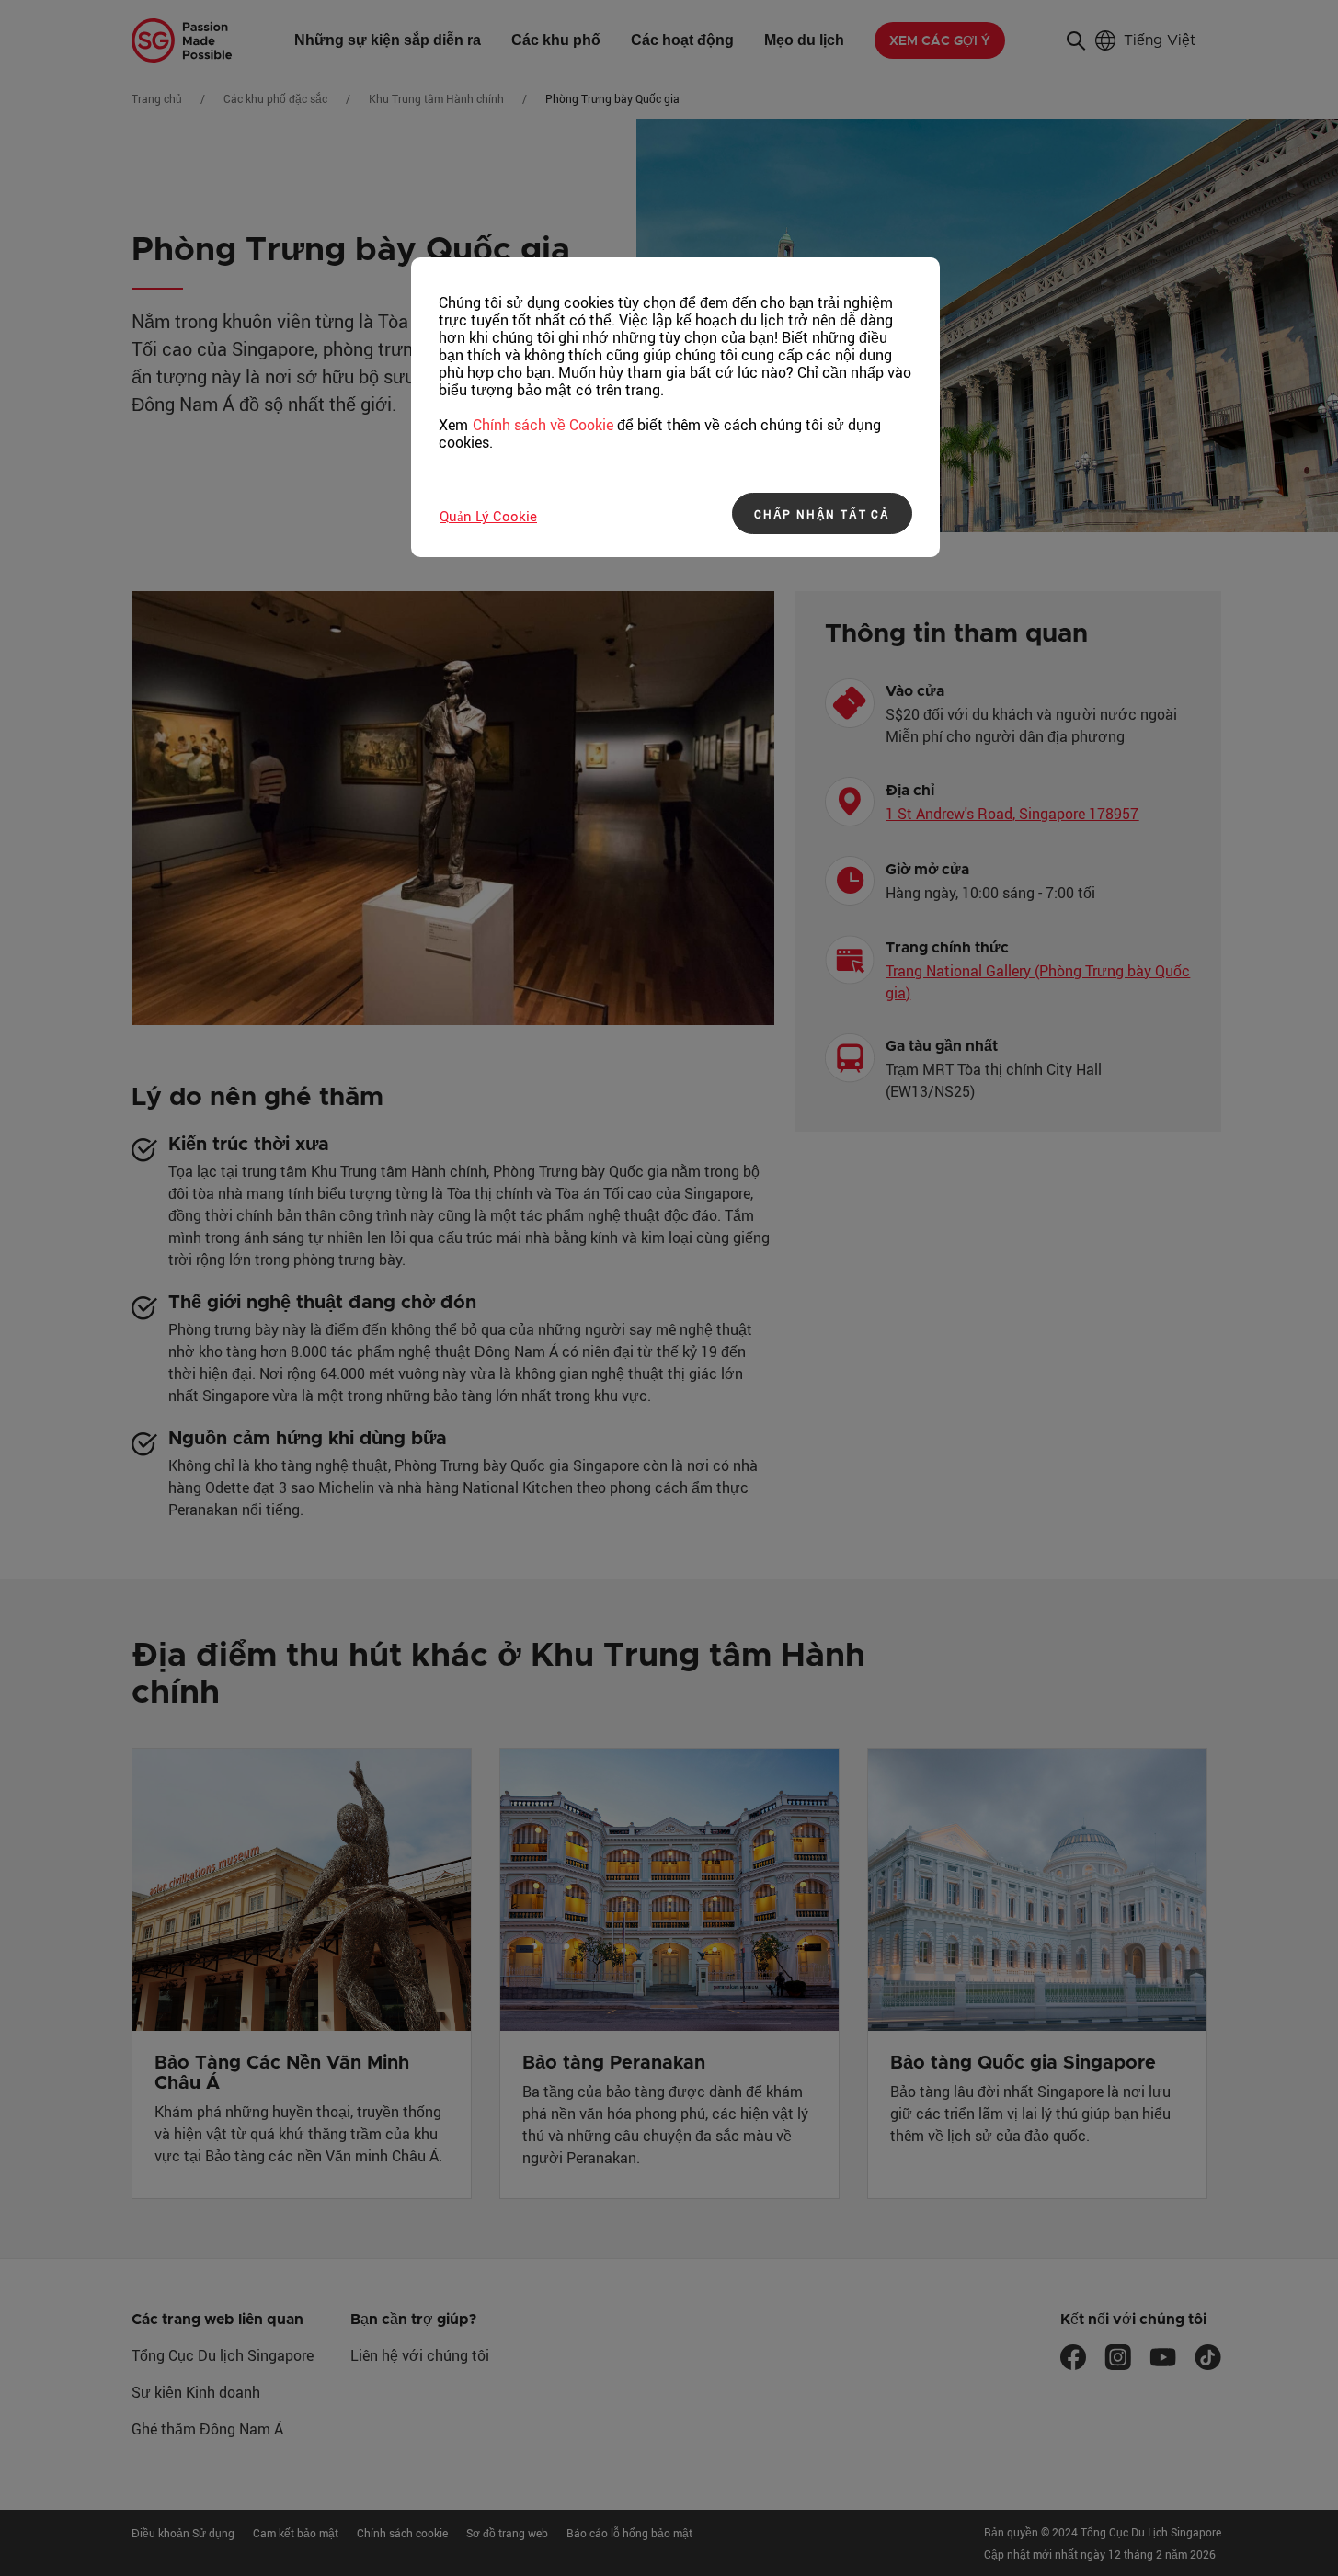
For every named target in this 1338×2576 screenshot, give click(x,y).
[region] (675, 407)
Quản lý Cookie (488, 516)
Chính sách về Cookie (543, 425)
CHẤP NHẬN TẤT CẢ (822, 514)
